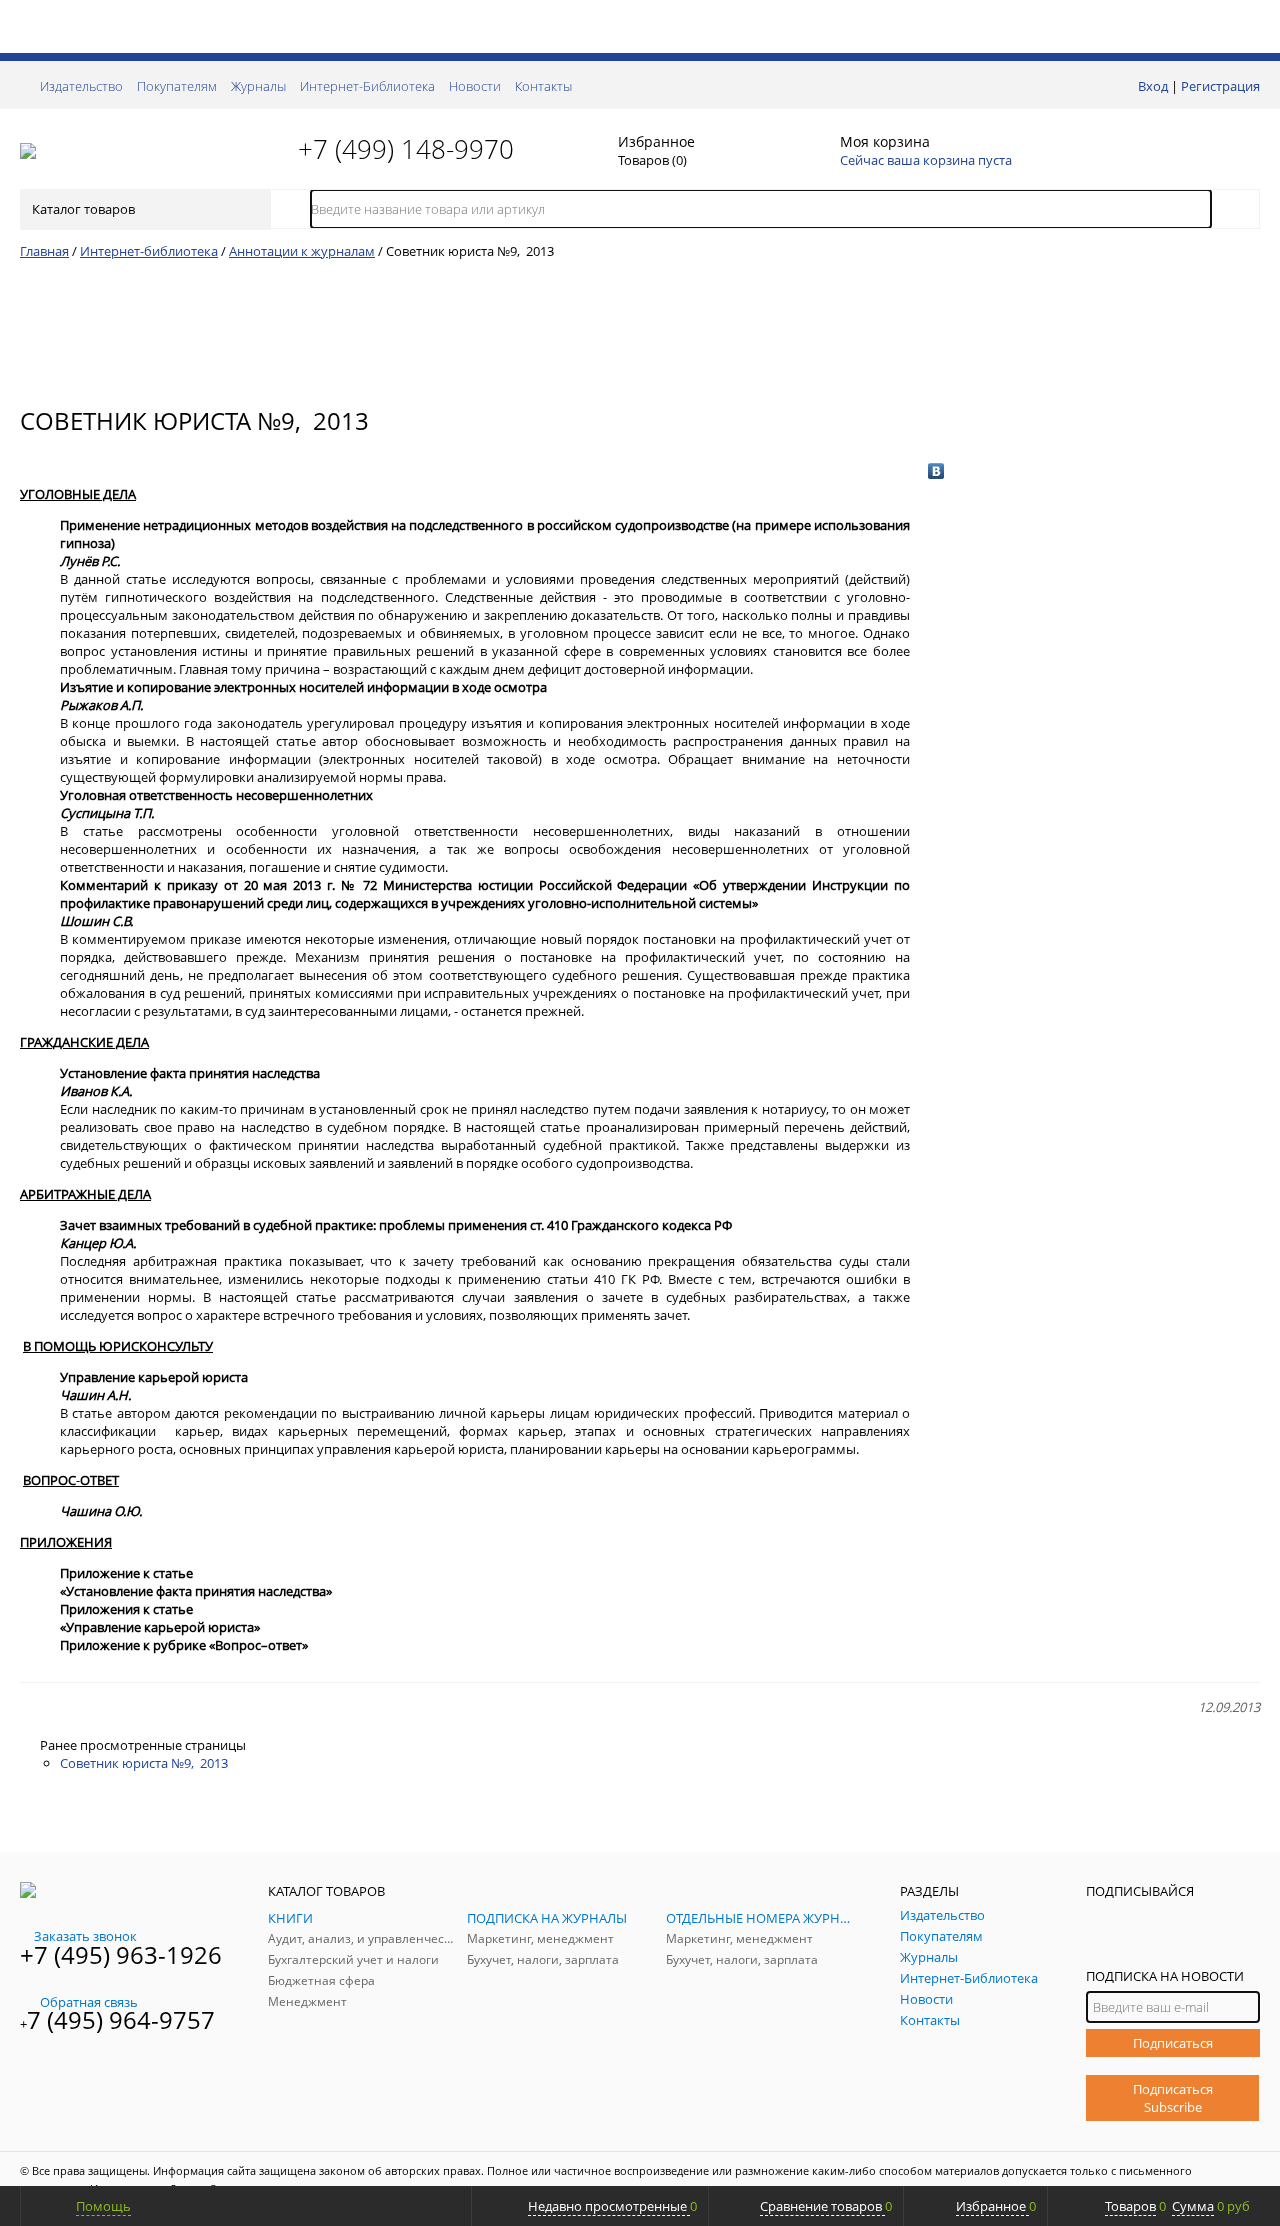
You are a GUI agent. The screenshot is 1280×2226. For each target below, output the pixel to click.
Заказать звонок (85, 1936)
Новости (475, 86)
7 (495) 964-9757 (121, 2019)
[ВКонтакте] (936, 471)
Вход (1153, 86)
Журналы (258, 86)
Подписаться (1173, 2043)
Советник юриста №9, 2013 (144, 1763)
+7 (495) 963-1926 (121, 1954)
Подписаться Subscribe (1173, 2098)
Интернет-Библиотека (367, 86)
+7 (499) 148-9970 (406, 149)
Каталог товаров (83, 209)
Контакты (543, 86)
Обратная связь (89, 2002)
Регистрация (1220, 86)
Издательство (81, 86)
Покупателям (177, 86)
